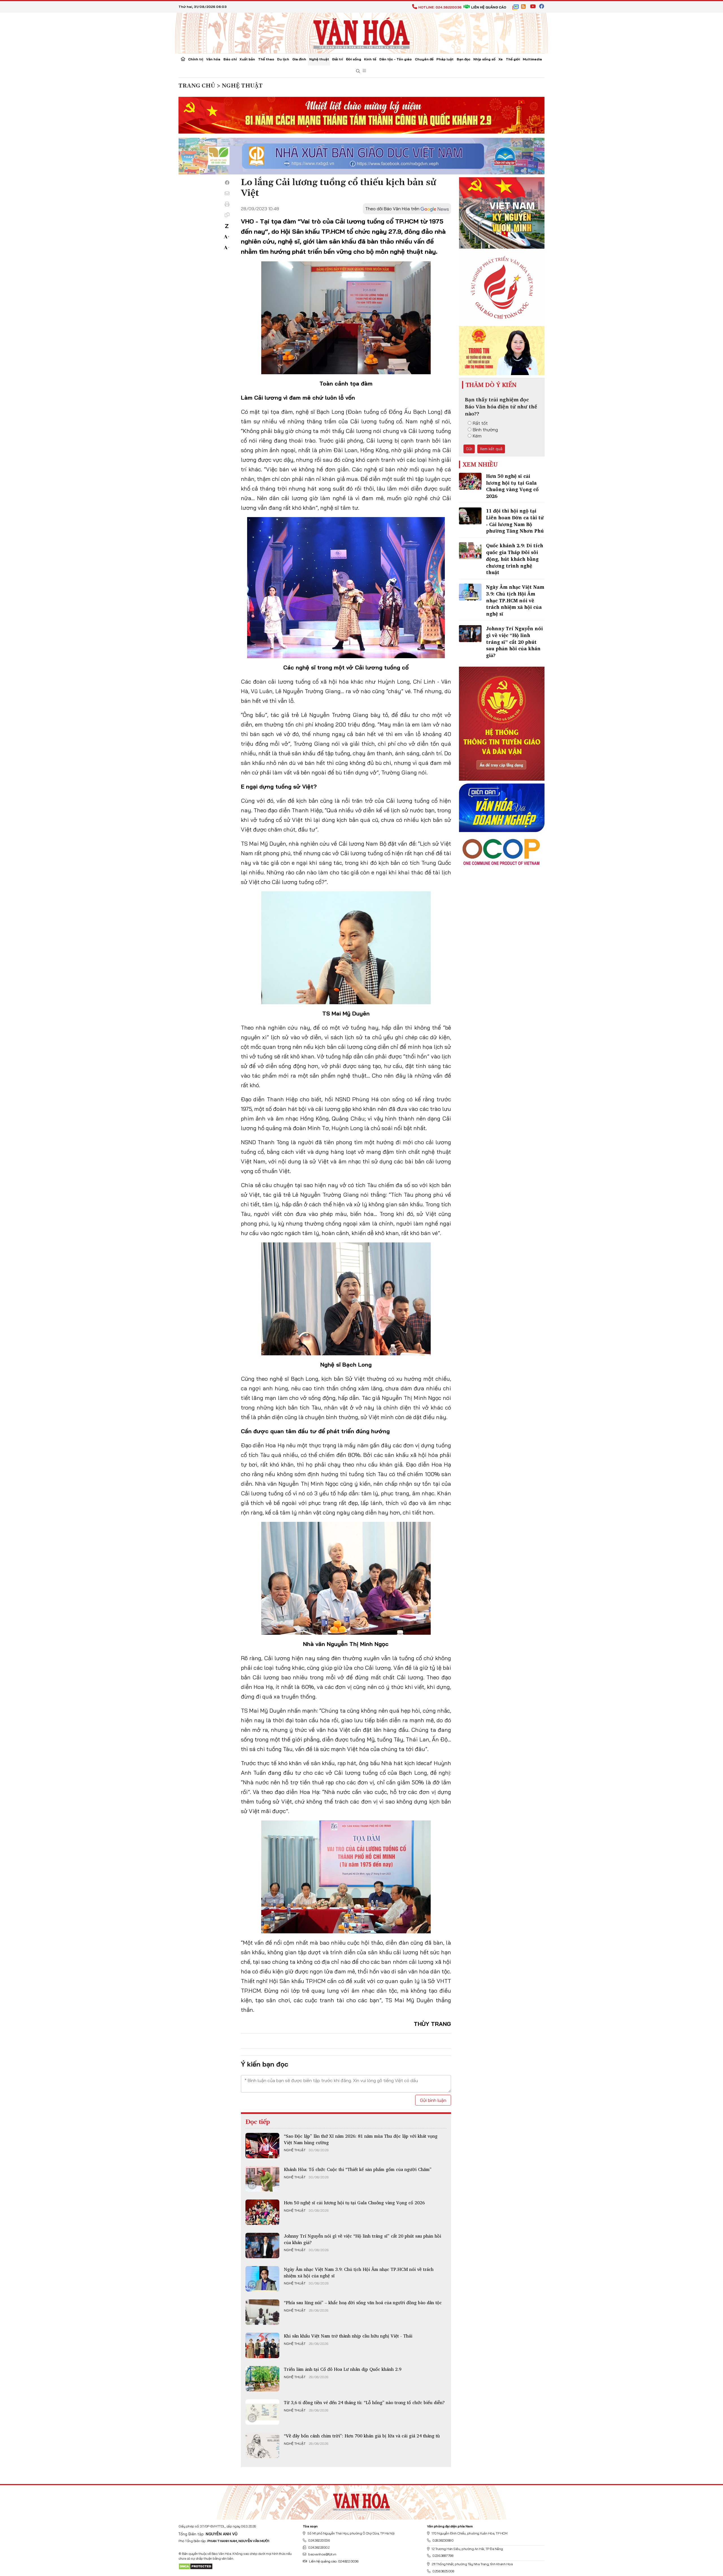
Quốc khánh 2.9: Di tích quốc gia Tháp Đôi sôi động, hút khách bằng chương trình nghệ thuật (515, 559)
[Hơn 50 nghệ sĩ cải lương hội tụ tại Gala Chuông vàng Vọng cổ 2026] (262, 2212)
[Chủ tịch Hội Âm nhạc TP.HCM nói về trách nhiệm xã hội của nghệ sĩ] (262, 2279)
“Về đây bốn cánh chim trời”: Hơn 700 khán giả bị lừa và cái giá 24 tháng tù (362, 2436)
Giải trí (337, 59)
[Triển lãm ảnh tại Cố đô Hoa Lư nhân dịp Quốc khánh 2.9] (262, 2379)
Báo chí (230, 59)
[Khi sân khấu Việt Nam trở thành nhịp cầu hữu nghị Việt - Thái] (262, 2345)
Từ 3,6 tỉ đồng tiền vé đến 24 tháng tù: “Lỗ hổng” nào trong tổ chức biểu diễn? (364, 2402)
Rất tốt (480, 423)
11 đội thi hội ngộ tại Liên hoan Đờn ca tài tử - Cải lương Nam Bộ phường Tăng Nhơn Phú (515, 521)
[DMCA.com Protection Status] (196, 2566)
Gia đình (299, 59)
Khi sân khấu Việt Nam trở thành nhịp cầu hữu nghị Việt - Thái (348, 2336)
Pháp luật (445, 59)
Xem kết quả (491, 449)
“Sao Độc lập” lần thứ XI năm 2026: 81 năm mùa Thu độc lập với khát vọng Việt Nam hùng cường (361, 2139)
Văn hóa (213, 59)
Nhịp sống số (484, 59)
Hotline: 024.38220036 (440, 7)
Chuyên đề (424, 59)
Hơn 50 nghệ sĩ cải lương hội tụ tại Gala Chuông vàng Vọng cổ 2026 (354, 2203)
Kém (477, 436)
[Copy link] (227, 215)
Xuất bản (247, 59)
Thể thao (266, 59)
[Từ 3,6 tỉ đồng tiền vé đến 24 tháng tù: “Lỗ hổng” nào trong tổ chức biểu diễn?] (262, 2412)
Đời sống (354, 59)
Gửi (469, 449)
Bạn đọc (464, 59)
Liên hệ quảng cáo (489, 7)
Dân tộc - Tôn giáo (396, 59)
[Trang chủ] (183, 60)
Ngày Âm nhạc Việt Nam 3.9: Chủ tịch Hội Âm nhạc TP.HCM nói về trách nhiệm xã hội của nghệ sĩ (359, 2272)
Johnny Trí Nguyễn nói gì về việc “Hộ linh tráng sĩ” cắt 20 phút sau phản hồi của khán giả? (362, 2239)
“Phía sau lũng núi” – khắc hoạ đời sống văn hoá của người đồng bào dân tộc (363, 2303)
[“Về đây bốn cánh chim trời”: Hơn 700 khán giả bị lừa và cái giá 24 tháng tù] (262, 2445)
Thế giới (513, 59)
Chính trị (196, 59)
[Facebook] (227, 183)
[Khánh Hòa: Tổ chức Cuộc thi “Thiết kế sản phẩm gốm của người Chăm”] (262, 2179)
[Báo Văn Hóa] (361, 2500)
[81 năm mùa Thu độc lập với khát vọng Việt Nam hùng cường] (262, 2146)
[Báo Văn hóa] (361, 32)
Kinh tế (370, 59)
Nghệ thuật (319, 59)
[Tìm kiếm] (358, 71)
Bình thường (485, 430)
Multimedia (532, 59)
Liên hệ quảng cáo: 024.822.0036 (334, 2561)
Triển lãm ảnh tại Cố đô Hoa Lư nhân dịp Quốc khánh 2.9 (343, 2369)
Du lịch (283, 59)
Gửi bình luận (433, 2100)
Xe (501, 59)
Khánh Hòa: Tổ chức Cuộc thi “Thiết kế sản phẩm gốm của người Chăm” (358, 2169)
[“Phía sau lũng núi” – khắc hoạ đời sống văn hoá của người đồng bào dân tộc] (262, 2312)
